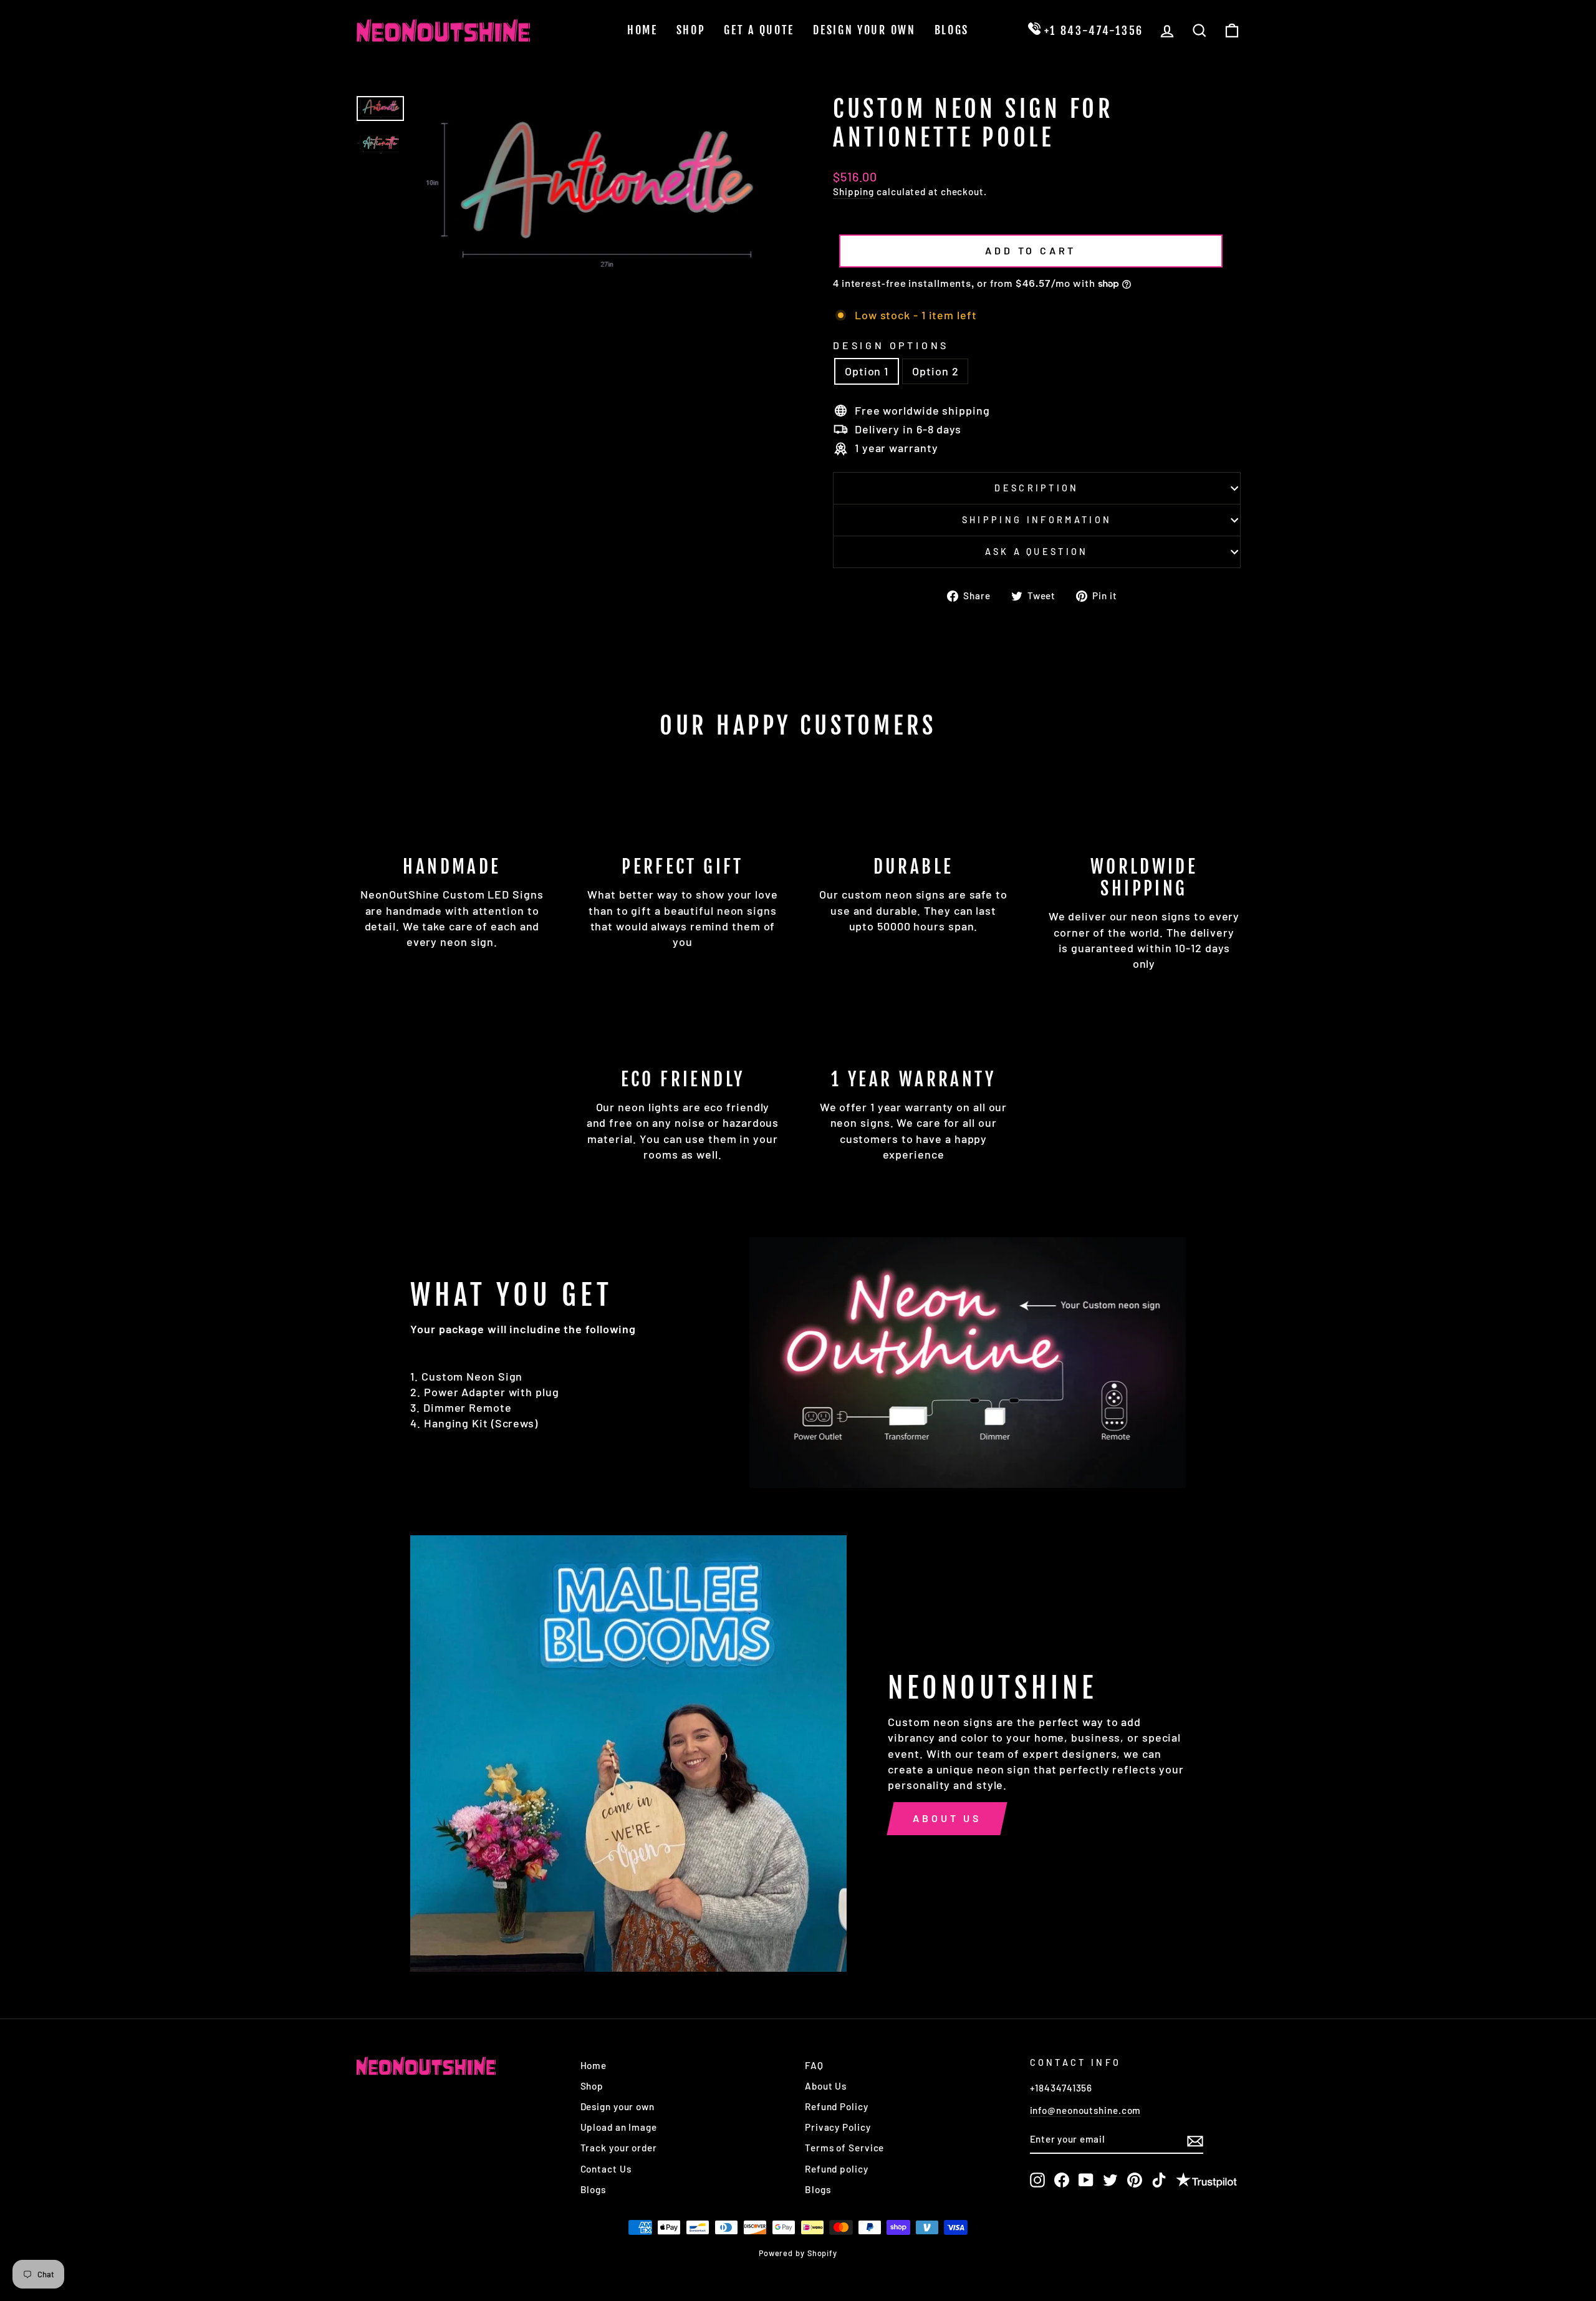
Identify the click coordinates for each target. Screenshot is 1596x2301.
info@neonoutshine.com (1086, 2110)
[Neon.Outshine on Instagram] (1037, 2180)
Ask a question (1036, 552)
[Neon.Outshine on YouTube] (1086, 2180)
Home (642, 30)
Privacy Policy (838, 2127)
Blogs (952, 30)
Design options (891, 345)
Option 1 (867, 371)
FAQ (814, 2065)
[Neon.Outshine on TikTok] (1159, 2180)
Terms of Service (844, 2148)
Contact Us (606, 2169)
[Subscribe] (1195, 2140)
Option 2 (935, 371)
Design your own (618, 2106)
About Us (947, 1818)
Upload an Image (619, 2127)
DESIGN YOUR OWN (864, 30)
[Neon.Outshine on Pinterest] (1135, 2180)
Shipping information (1037, 520)
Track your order (619, 2148)
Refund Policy (837, 2106)
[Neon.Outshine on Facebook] (1062, 2180)
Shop (691, 30)
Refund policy (837, 2169)
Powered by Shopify (798, 2253)
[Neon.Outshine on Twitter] (1110, 2180)
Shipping (853, 191)
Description (1037, 488)
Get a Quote (759, 30)
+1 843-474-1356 (1092, 31)
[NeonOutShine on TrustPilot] (1206, 2182)
